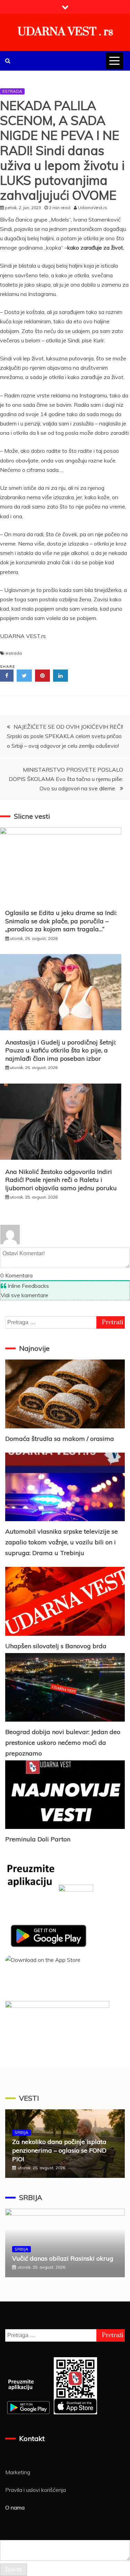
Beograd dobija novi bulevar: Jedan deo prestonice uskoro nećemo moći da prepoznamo (63, 1742)
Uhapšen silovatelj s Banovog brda (56, 1646)
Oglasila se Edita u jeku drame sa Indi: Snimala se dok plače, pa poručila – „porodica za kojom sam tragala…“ (61, 921)
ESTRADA (12, 91)
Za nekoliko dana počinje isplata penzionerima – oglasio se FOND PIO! (59, 2150)
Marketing (18, 2472)
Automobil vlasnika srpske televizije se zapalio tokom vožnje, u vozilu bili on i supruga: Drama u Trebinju (62, 1542)
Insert (14, 2570)
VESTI (29, 2098)
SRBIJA (21, 2132)
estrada (14, 653)
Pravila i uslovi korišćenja (36, 2490)
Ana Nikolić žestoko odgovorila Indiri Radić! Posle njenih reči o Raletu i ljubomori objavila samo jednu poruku (61, 1180)
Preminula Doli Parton (38, 1839)
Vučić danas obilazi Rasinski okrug (63, 2258)
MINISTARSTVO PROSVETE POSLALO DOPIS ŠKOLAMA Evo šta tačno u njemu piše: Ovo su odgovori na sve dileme (66, 779)
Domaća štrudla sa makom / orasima (60, 1439)
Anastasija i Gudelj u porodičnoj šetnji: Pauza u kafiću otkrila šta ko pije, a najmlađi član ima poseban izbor (61, 1050)
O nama (15, 2507)
